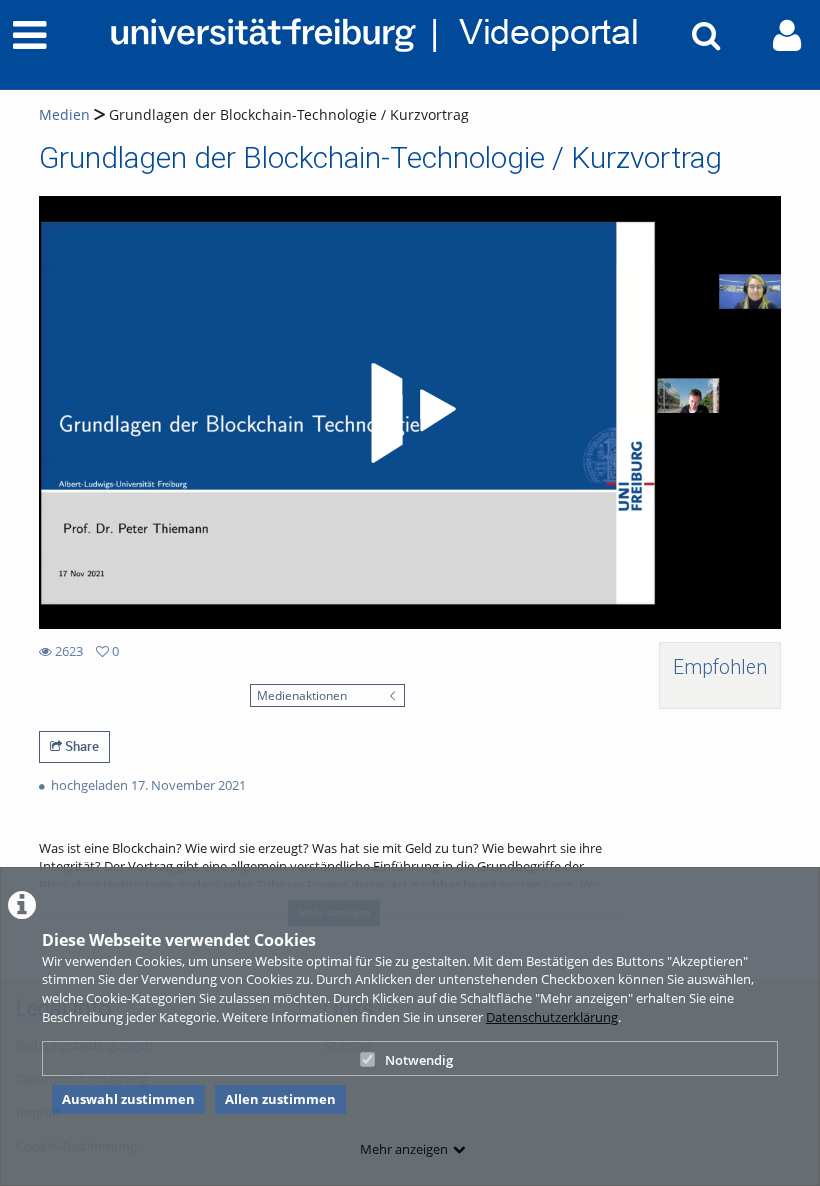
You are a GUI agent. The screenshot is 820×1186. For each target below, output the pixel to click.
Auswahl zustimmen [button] (128, 1099)
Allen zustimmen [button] (280, 1099)
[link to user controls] (787, 35)
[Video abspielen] (410, 413)
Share (80, 746)
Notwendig (419, 1060)
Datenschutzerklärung (552, 1017)
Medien (64, 114)
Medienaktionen (302, 695)
